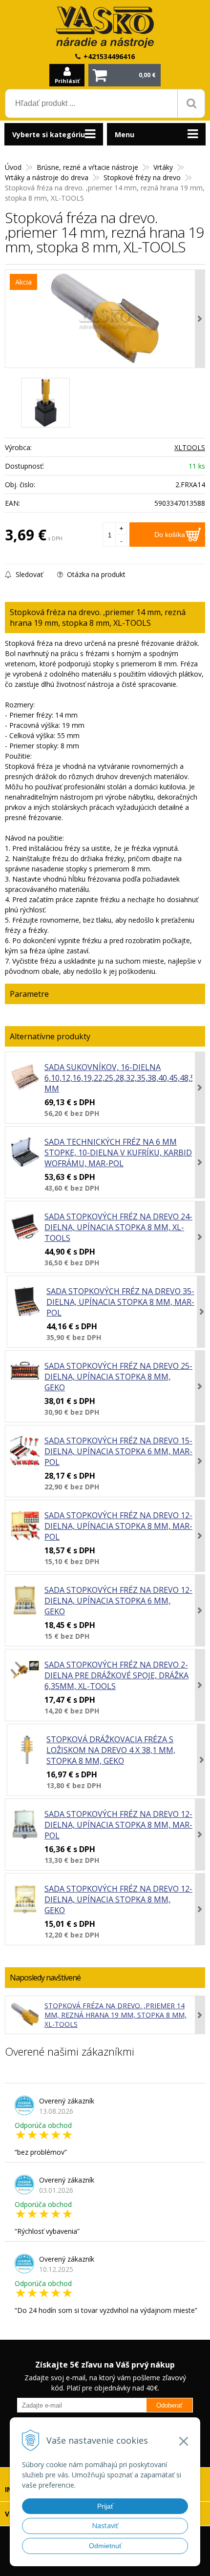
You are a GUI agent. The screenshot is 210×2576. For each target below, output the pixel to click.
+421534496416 (109, 56)
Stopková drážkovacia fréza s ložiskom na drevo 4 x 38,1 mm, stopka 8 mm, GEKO (111, 1750)
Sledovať (28, 574)
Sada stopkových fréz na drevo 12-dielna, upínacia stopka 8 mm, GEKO (118, 1899)
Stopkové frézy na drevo (142, 177)
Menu (125, 134)
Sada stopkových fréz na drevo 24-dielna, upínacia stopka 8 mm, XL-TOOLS (118, 1227)
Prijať (105, 2506)
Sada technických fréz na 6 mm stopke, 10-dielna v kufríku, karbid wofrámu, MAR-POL (118, 1153)
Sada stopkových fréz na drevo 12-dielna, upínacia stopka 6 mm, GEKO (118, 1601)
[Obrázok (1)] (45, 403)
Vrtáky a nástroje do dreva (47, 177)
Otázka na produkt (95, 574)
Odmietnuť (105, 2546)
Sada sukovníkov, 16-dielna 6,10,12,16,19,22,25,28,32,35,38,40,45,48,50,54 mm (127, 1078)
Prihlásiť (67, 81)
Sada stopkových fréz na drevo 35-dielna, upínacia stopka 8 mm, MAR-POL (120, 1302)
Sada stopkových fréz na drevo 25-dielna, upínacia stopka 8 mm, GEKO (118, 1377)
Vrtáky (163, 167)
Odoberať (169, 2405)
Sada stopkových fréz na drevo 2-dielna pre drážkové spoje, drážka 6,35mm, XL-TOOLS (116, 1675)
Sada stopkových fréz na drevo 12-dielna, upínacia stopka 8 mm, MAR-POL (118, 1526)
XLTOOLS (190, 447)
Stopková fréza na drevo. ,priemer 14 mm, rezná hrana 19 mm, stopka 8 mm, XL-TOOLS (115, 2015)
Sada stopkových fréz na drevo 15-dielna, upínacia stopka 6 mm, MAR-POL (118, 1451)
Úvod (13, 167)
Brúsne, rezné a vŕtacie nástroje (87, 167)
